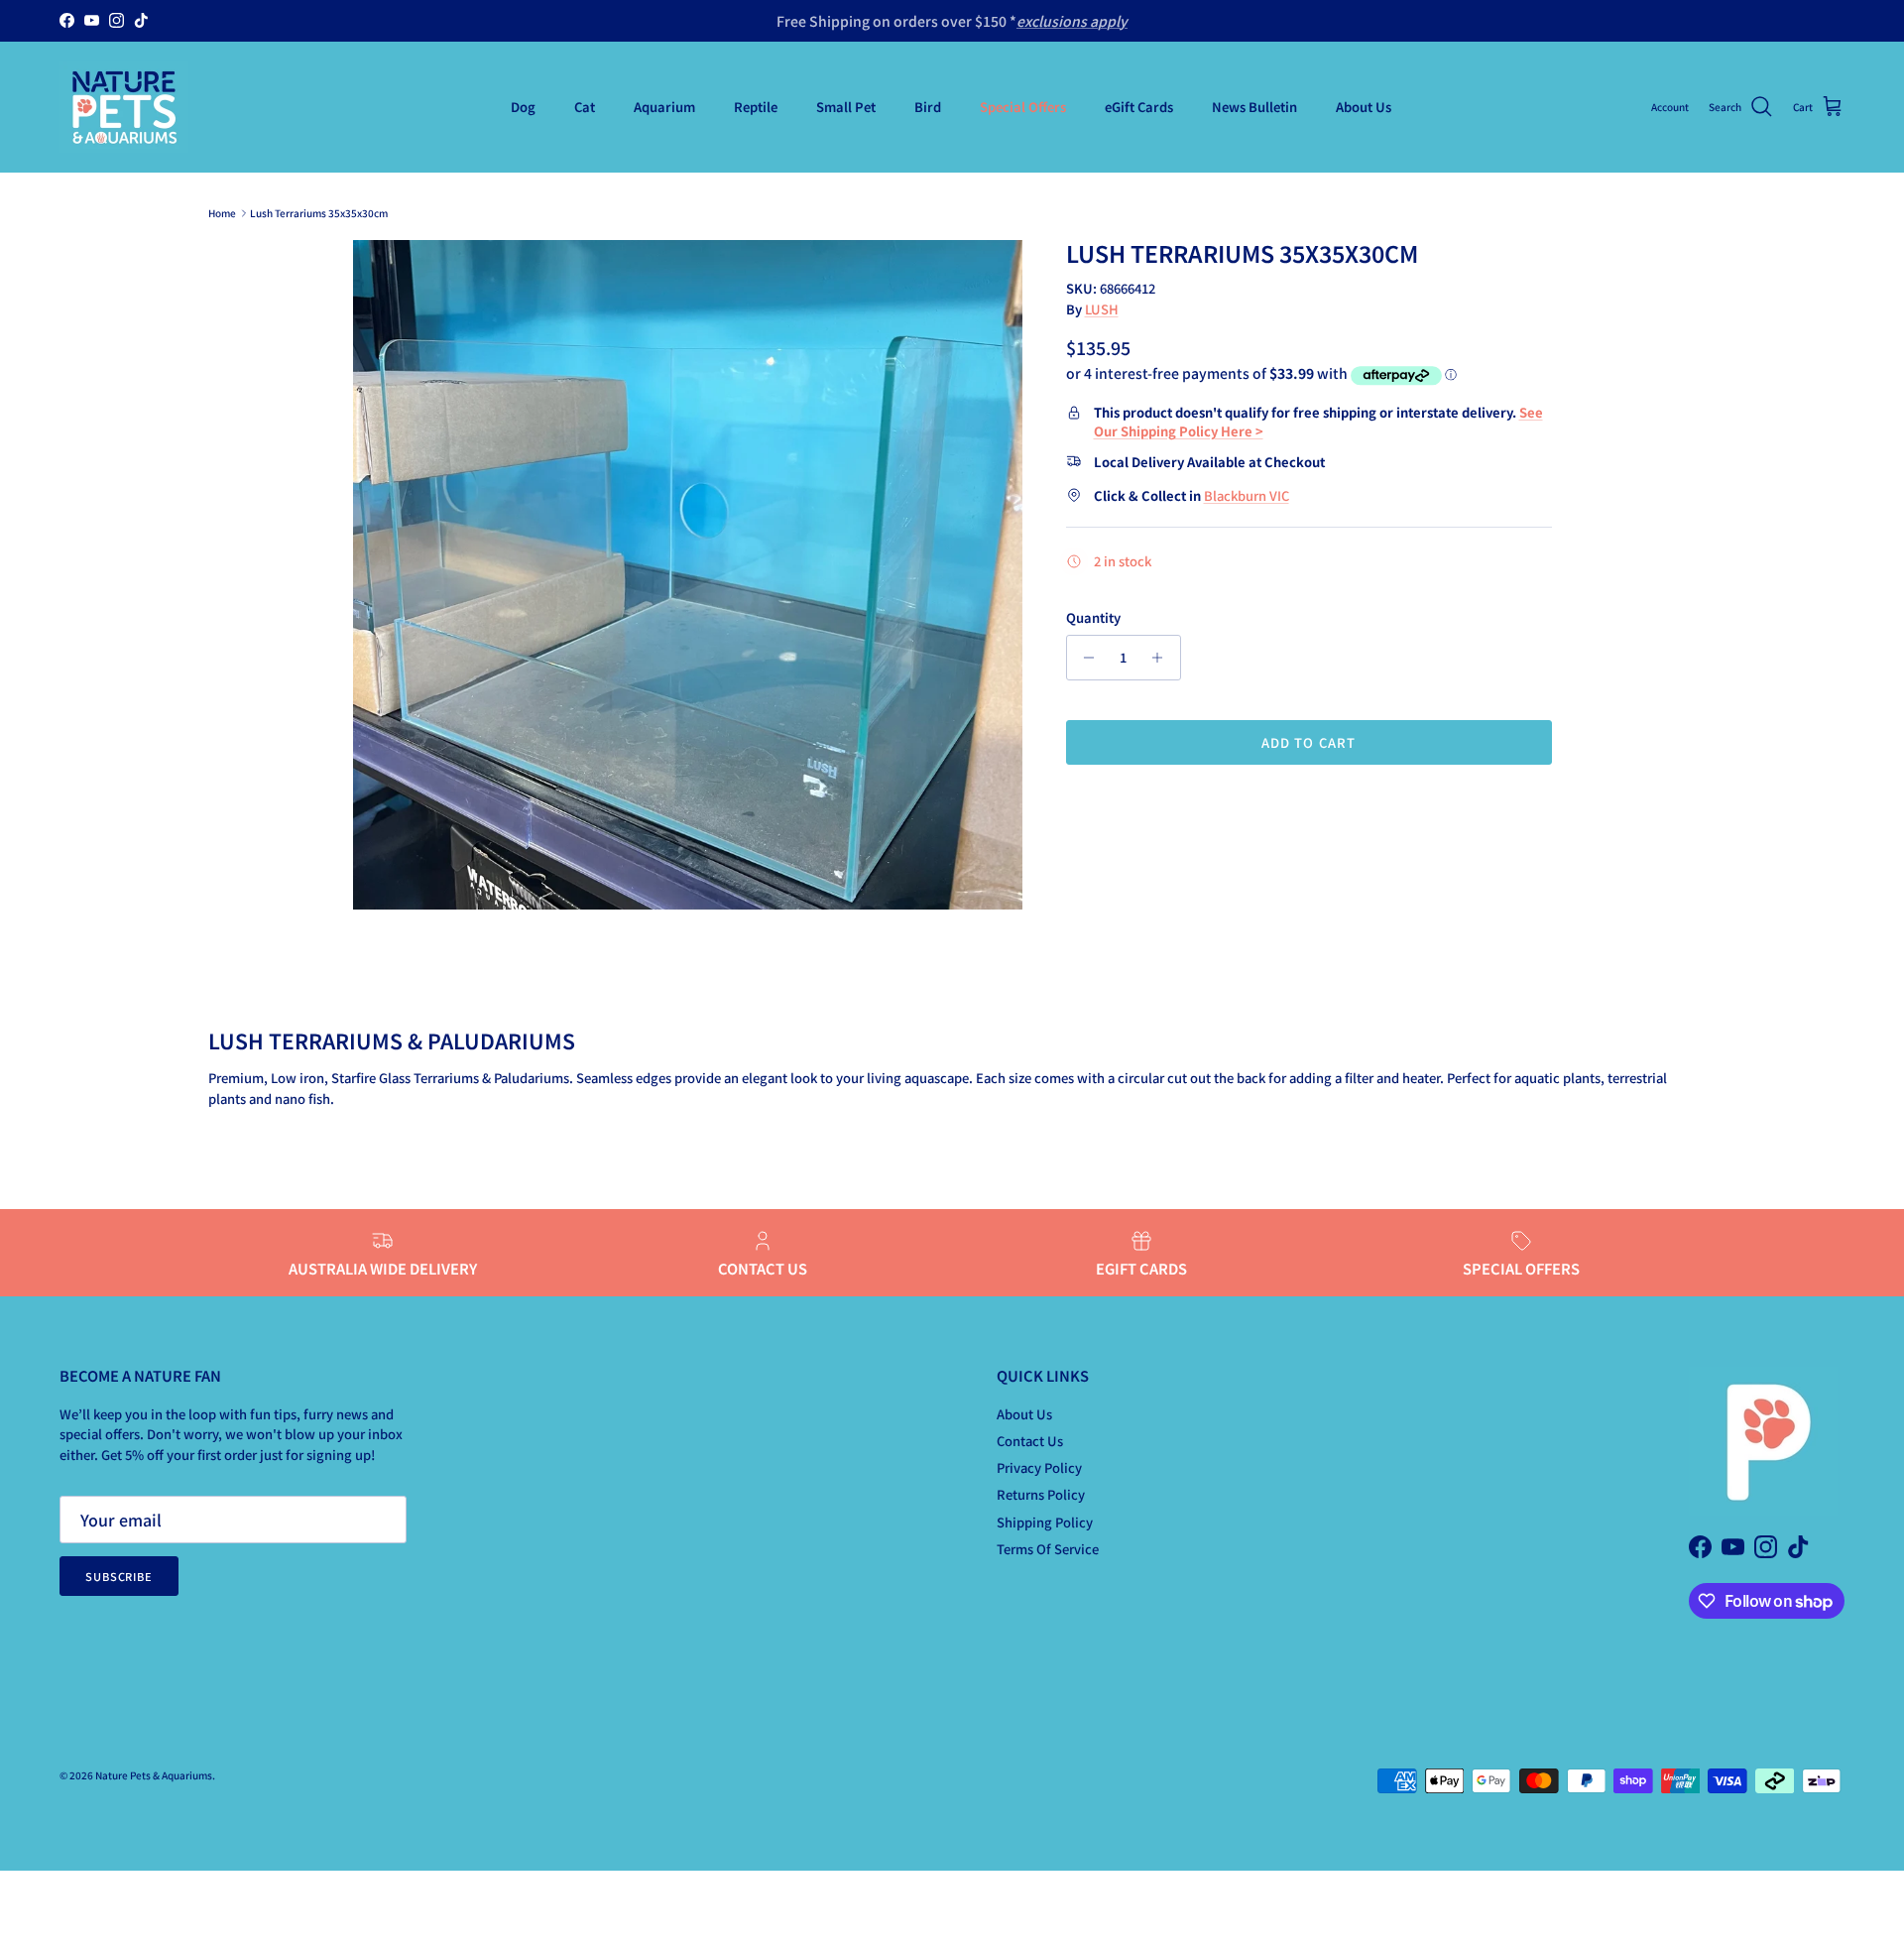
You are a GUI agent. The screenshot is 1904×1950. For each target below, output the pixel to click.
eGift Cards (1139, 107)
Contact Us (1030, 1441)
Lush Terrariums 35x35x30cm (319, 213)
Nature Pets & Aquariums (154, 1775)
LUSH (1102, 309)
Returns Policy (1041, 1494)
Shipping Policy (1045, 1522)
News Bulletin (1254, 107)
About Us (1364, 107)
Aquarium (664, 107)
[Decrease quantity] (1084, 658)
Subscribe (119, 1576)
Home (222, 213)
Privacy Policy (1039, 1467)
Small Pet (846, 107)
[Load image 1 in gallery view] (688, 575)
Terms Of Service (1048, 1549)
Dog (523, 107)
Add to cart (1308, 742)
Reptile (756, 107)
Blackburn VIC (1247, 495)
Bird (928, 107)
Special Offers (1023, 107)
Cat (585, 107)
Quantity (1093, 618)
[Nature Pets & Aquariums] (124, 107)
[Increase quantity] (1163, 658)
